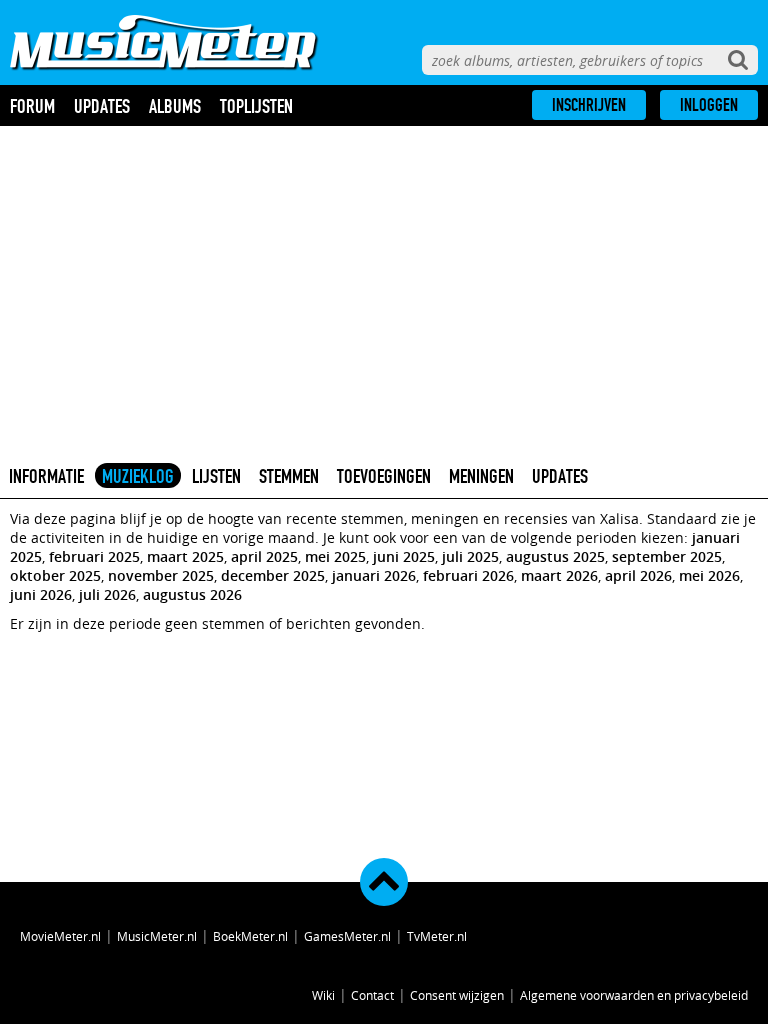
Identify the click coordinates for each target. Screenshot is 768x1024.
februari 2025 (94, 556)
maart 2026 (559, 575)
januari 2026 (374, 575)
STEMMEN (289, 476)
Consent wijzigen (457, 995)
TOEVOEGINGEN (384, 476)
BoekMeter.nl (250, 936)
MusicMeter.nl (157, 936)
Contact (372, 995)
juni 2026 (41, 594)
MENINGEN (481, 476)
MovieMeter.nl (60, 936)
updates (102, 106)
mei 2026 (709, 575)
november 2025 (161, 575)
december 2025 (273, 575)
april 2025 (264, 556)
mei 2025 (335, 556)
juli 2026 (107, 594)
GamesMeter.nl (347, 936)
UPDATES (560, 476)
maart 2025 (185, 556)
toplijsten (256, 106)
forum (32, 106)
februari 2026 (468, 575)
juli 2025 (470, 556)
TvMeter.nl (437, 936)
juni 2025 (404, 556)
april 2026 (638, 575)
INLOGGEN (709, 105)
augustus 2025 (555, 556)
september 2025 (667, 556)
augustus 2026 (192, 594)
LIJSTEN (216, 476)
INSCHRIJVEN (589, 105)
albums (175, 106)
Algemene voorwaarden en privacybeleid (634, 995)
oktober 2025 (55, 575)
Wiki (323, 995)
